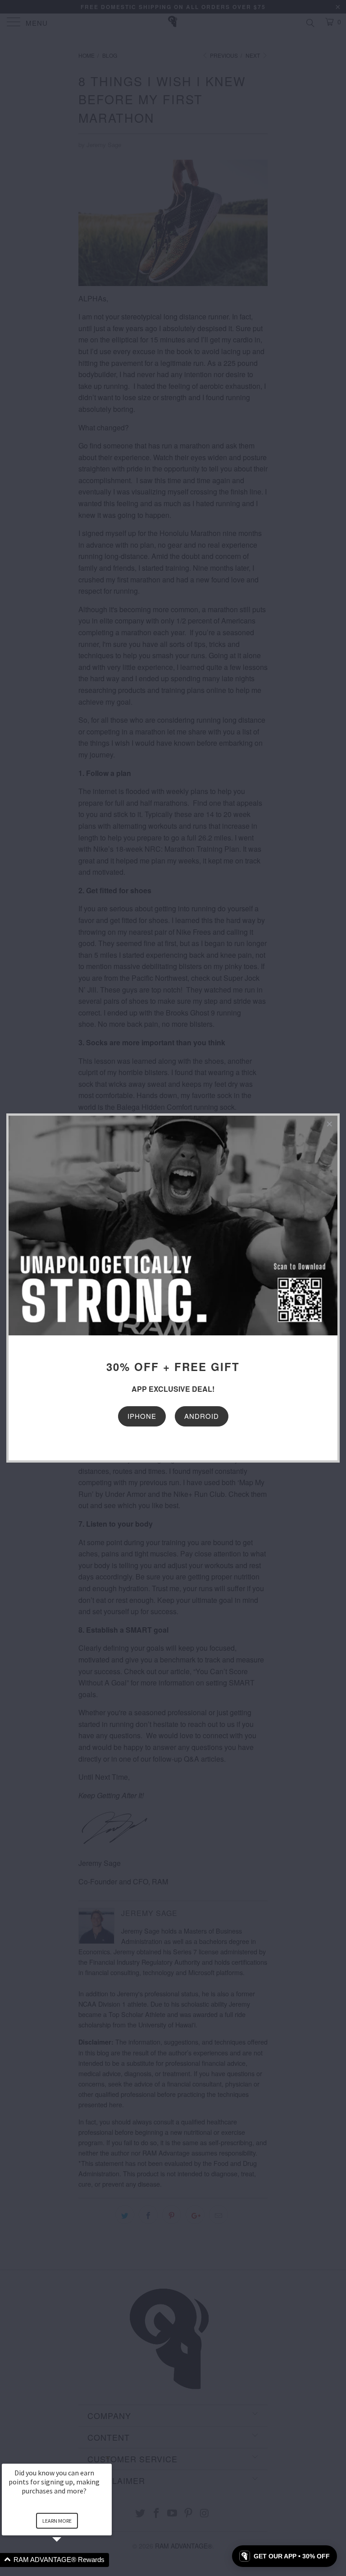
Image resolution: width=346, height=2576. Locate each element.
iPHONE (142, 1416)
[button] (68, 2560)
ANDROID (202, 1416)
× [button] (108, 2458)
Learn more (57, 2521)
